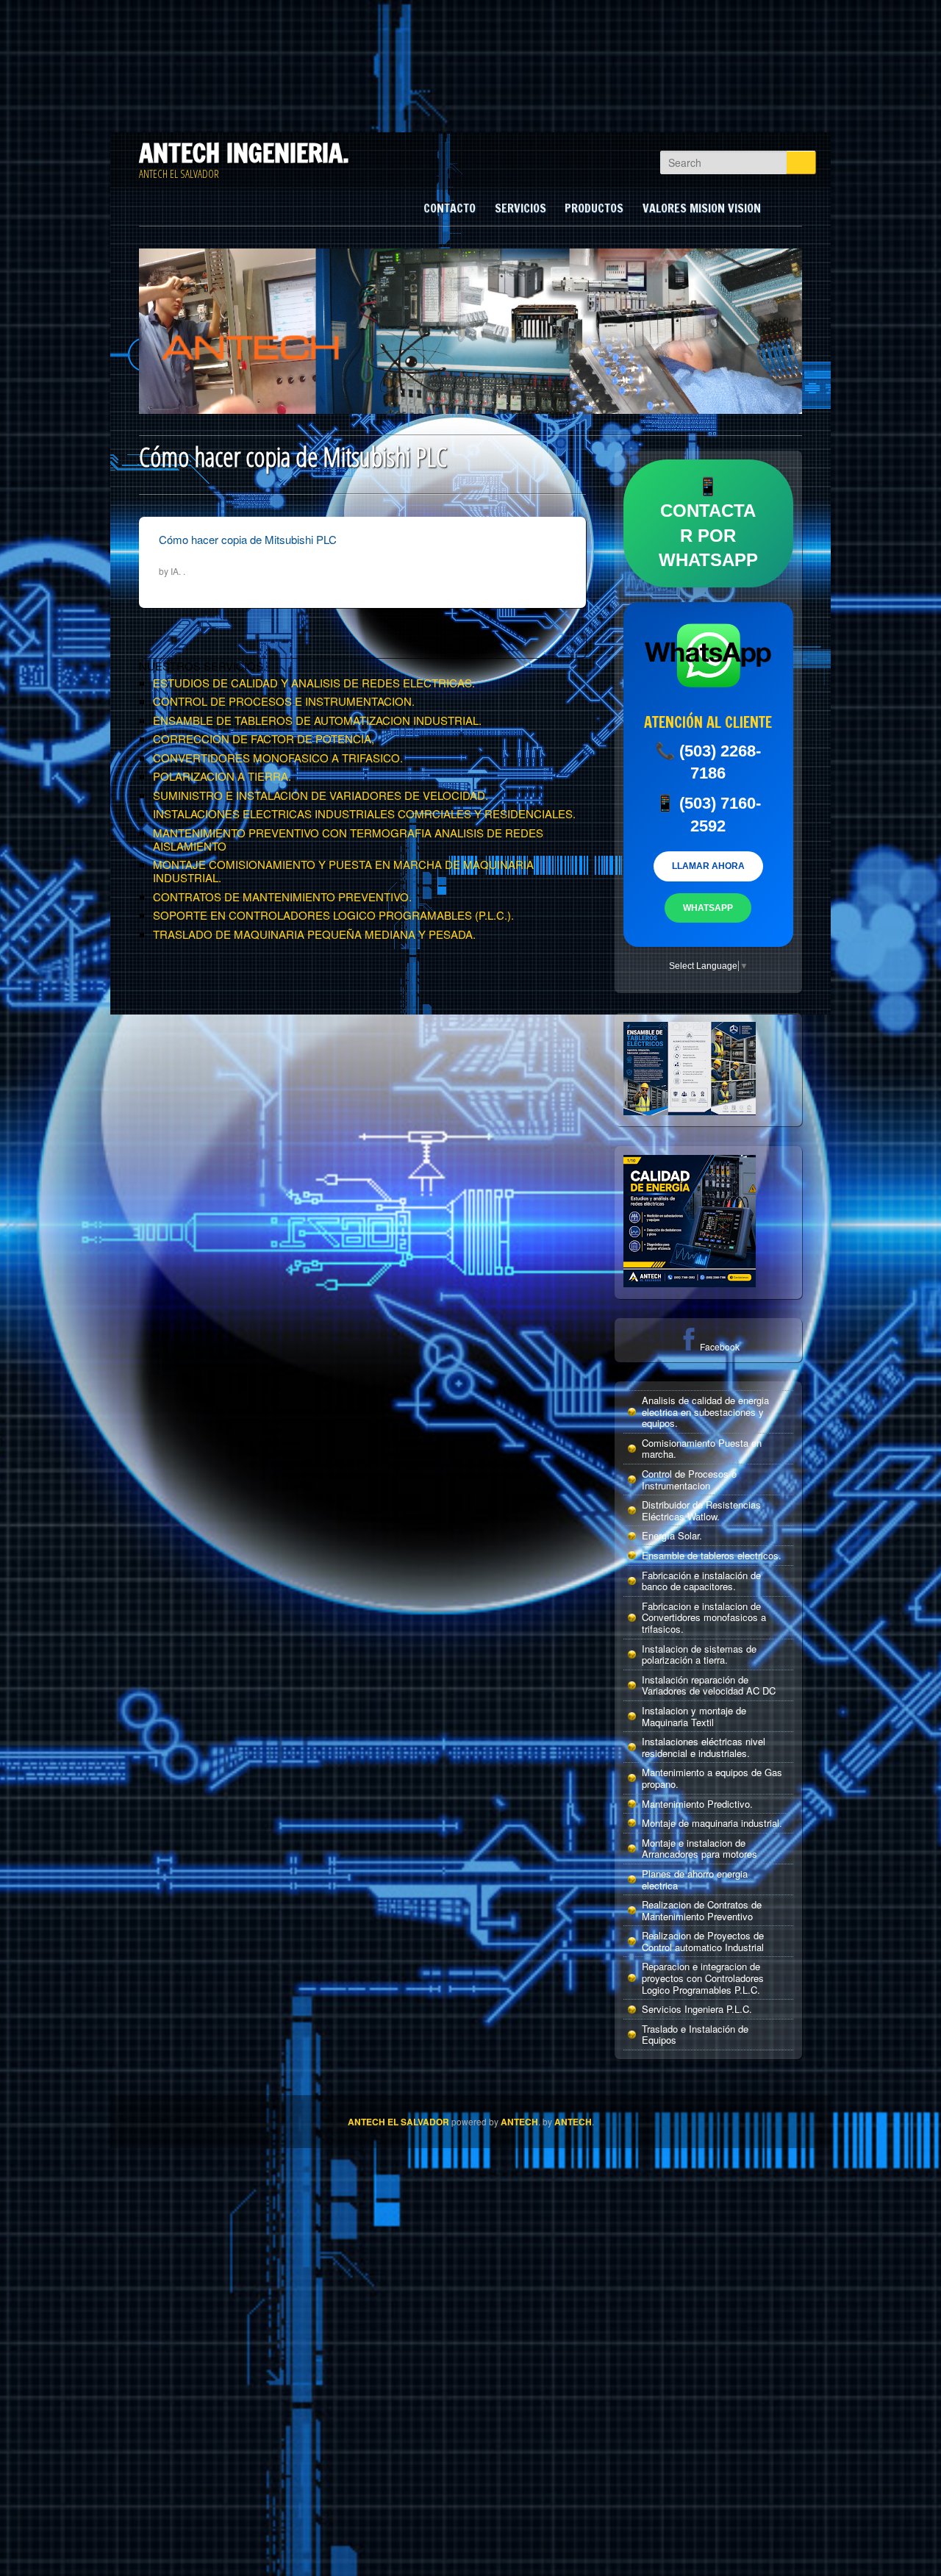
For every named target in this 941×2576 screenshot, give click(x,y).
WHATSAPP (708, 908)
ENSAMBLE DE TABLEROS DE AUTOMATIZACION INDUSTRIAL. (317, 720)
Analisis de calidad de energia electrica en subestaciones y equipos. (705, 1412)
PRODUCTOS (594, 208)
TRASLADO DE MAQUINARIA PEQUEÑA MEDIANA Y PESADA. (314, 934)
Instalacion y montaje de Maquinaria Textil (694, 1716)
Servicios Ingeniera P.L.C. (697, 2009)
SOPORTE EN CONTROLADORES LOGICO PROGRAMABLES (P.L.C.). (333, 915)
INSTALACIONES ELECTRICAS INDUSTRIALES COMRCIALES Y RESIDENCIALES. (364, 813)
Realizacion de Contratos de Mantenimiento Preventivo (702, 1910)
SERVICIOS (520, 208)
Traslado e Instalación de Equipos (695, 2035)
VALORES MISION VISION (702, 208)
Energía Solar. (672, 1535)
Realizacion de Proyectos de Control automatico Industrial (703, 1941)
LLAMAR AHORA (708, 866)
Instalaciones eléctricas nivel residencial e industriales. (704, 1747)
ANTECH (519, 2122)
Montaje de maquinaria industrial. (712, 1823)
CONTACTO (450, 208)
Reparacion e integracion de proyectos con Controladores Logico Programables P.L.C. (703, 1978)
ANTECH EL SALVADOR (398, 2122)
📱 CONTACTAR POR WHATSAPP (708, 523)
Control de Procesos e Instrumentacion (689, 1480)
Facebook (720, 1346)
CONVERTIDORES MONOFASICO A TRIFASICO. (278, 758)
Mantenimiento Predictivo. (697, 1804)
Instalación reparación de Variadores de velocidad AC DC (709, 1685)
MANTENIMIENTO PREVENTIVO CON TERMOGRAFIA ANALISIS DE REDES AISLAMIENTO (348, 839)
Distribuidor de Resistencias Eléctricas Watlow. (701, 1510)
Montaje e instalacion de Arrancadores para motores (700, 1849)
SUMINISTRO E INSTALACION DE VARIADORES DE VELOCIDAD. (321, 795)
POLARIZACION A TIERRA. (222, 776)
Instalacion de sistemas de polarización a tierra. (699, 1654)
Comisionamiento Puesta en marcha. (702, 1449)
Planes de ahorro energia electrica (695, 1879)
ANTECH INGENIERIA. (244, 153)
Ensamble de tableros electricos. (712, 1555)
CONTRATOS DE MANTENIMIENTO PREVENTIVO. (282, 897)
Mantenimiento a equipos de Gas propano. (712, 1778)
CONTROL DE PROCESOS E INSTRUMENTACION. (284, 701)
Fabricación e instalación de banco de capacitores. (701, 1581)
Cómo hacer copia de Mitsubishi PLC (248, 539)
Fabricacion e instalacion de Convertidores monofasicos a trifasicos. (704, 1617)
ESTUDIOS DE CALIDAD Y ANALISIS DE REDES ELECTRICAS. (314, 683)
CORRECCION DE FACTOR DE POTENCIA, (264, 738)
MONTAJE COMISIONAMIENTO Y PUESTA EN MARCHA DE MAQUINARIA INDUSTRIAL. (343, 871)
